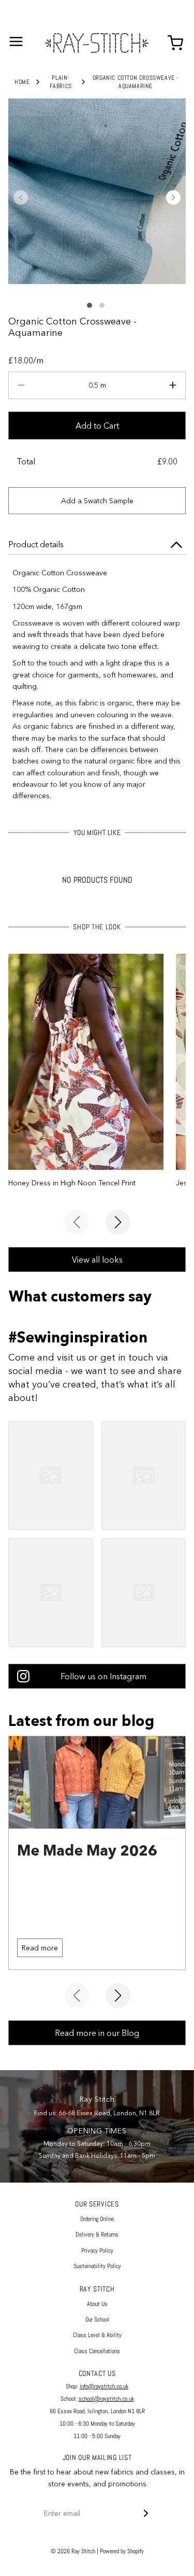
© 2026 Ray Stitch (73, 2551)
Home (22, 82)
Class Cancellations (97, 2351)
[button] (21, 197)
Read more (40, 1948)
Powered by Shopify (122, 2551)
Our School (97, 2319)
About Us (97, 2304)
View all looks (97, 1259)
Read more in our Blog (97, 2033)
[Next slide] (118, 1222)
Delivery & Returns (97, 2234)
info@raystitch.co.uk (104, 2386)
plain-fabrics (61, 82)
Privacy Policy (97, 2251)
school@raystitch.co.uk (106, 2399)
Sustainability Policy (97, 2266)
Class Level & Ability (97, 2335)
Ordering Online (97, 2219)
